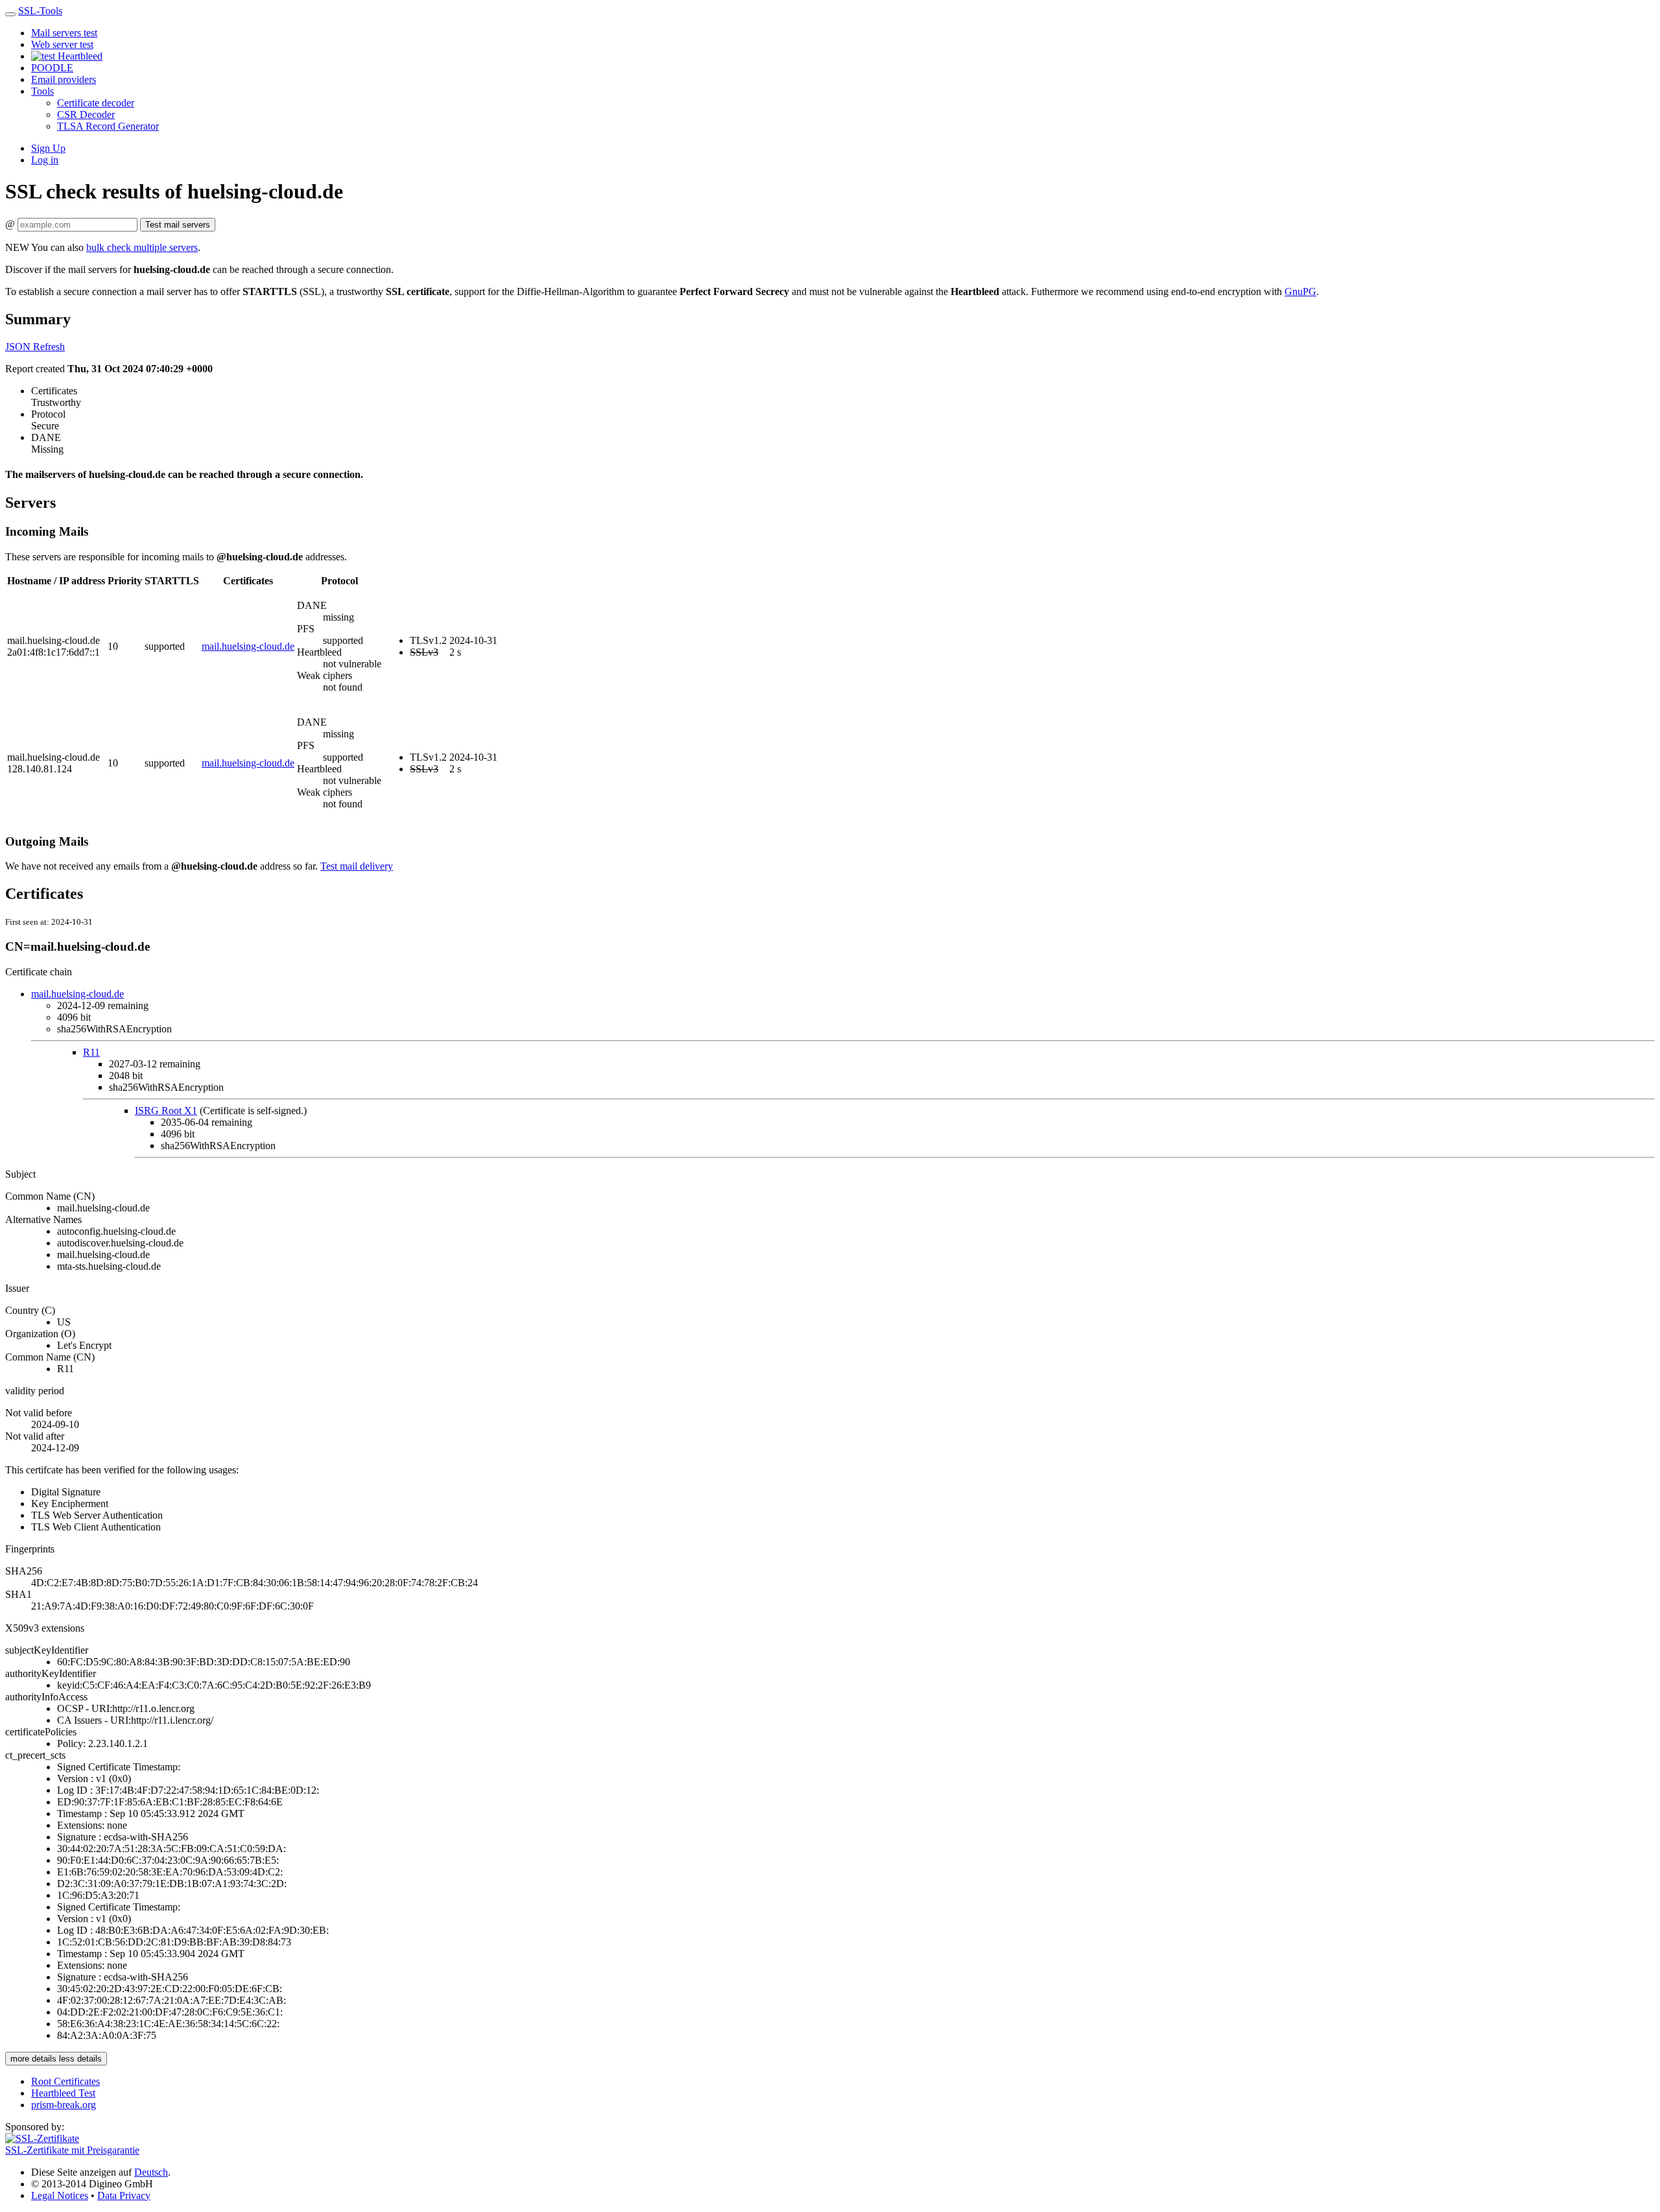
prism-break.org (64, 2105)
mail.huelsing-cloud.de (248, 646)
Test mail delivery (357, 866)
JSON (19, 347)
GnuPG (1300, 291)
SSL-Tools (40, 11)
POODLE (52, 68)
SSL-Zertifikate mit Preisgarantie (72, 2150)
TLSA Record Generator (108, 126)
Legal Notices (60, 2195)
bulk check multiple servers (142, 247)
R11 (91, 1052)
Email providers (64, 79)
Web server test (62, 44)
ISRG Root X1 (166, 1111)
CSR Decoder (86, 114)
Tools (42, 91)
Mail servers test (64, 33)
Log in (45, 160)
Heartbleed (79, 56)
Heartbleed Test (63, 2093)
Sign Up (48, 148)
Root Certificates (65, 2081)
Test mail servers (178, 225)
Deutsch (151, 2172)
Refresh (49, 347)
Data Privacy (124, 2195)
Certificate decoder (96, 103)
